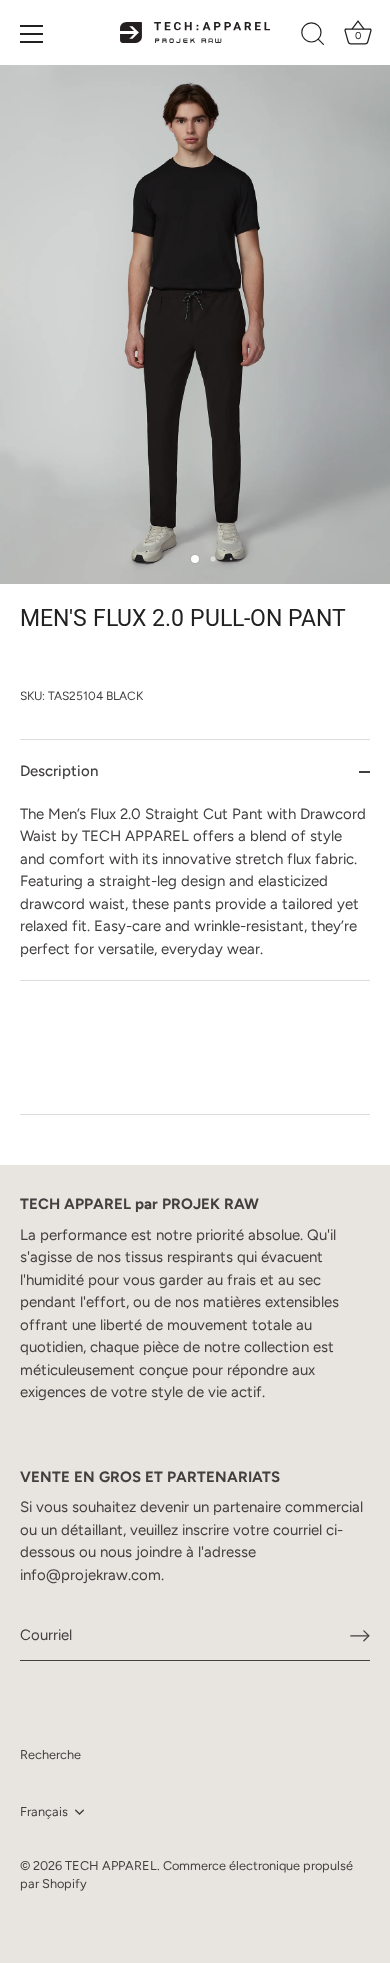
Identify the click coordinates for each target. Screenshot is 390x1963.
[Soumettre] (360, 1636)
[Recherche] (313, 37)
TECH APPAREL (111, 1865)
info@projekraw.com (90, 1575)
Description (59, 771)
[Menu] (32, 34)
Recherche (50, 1754)
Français (44, 1811)
